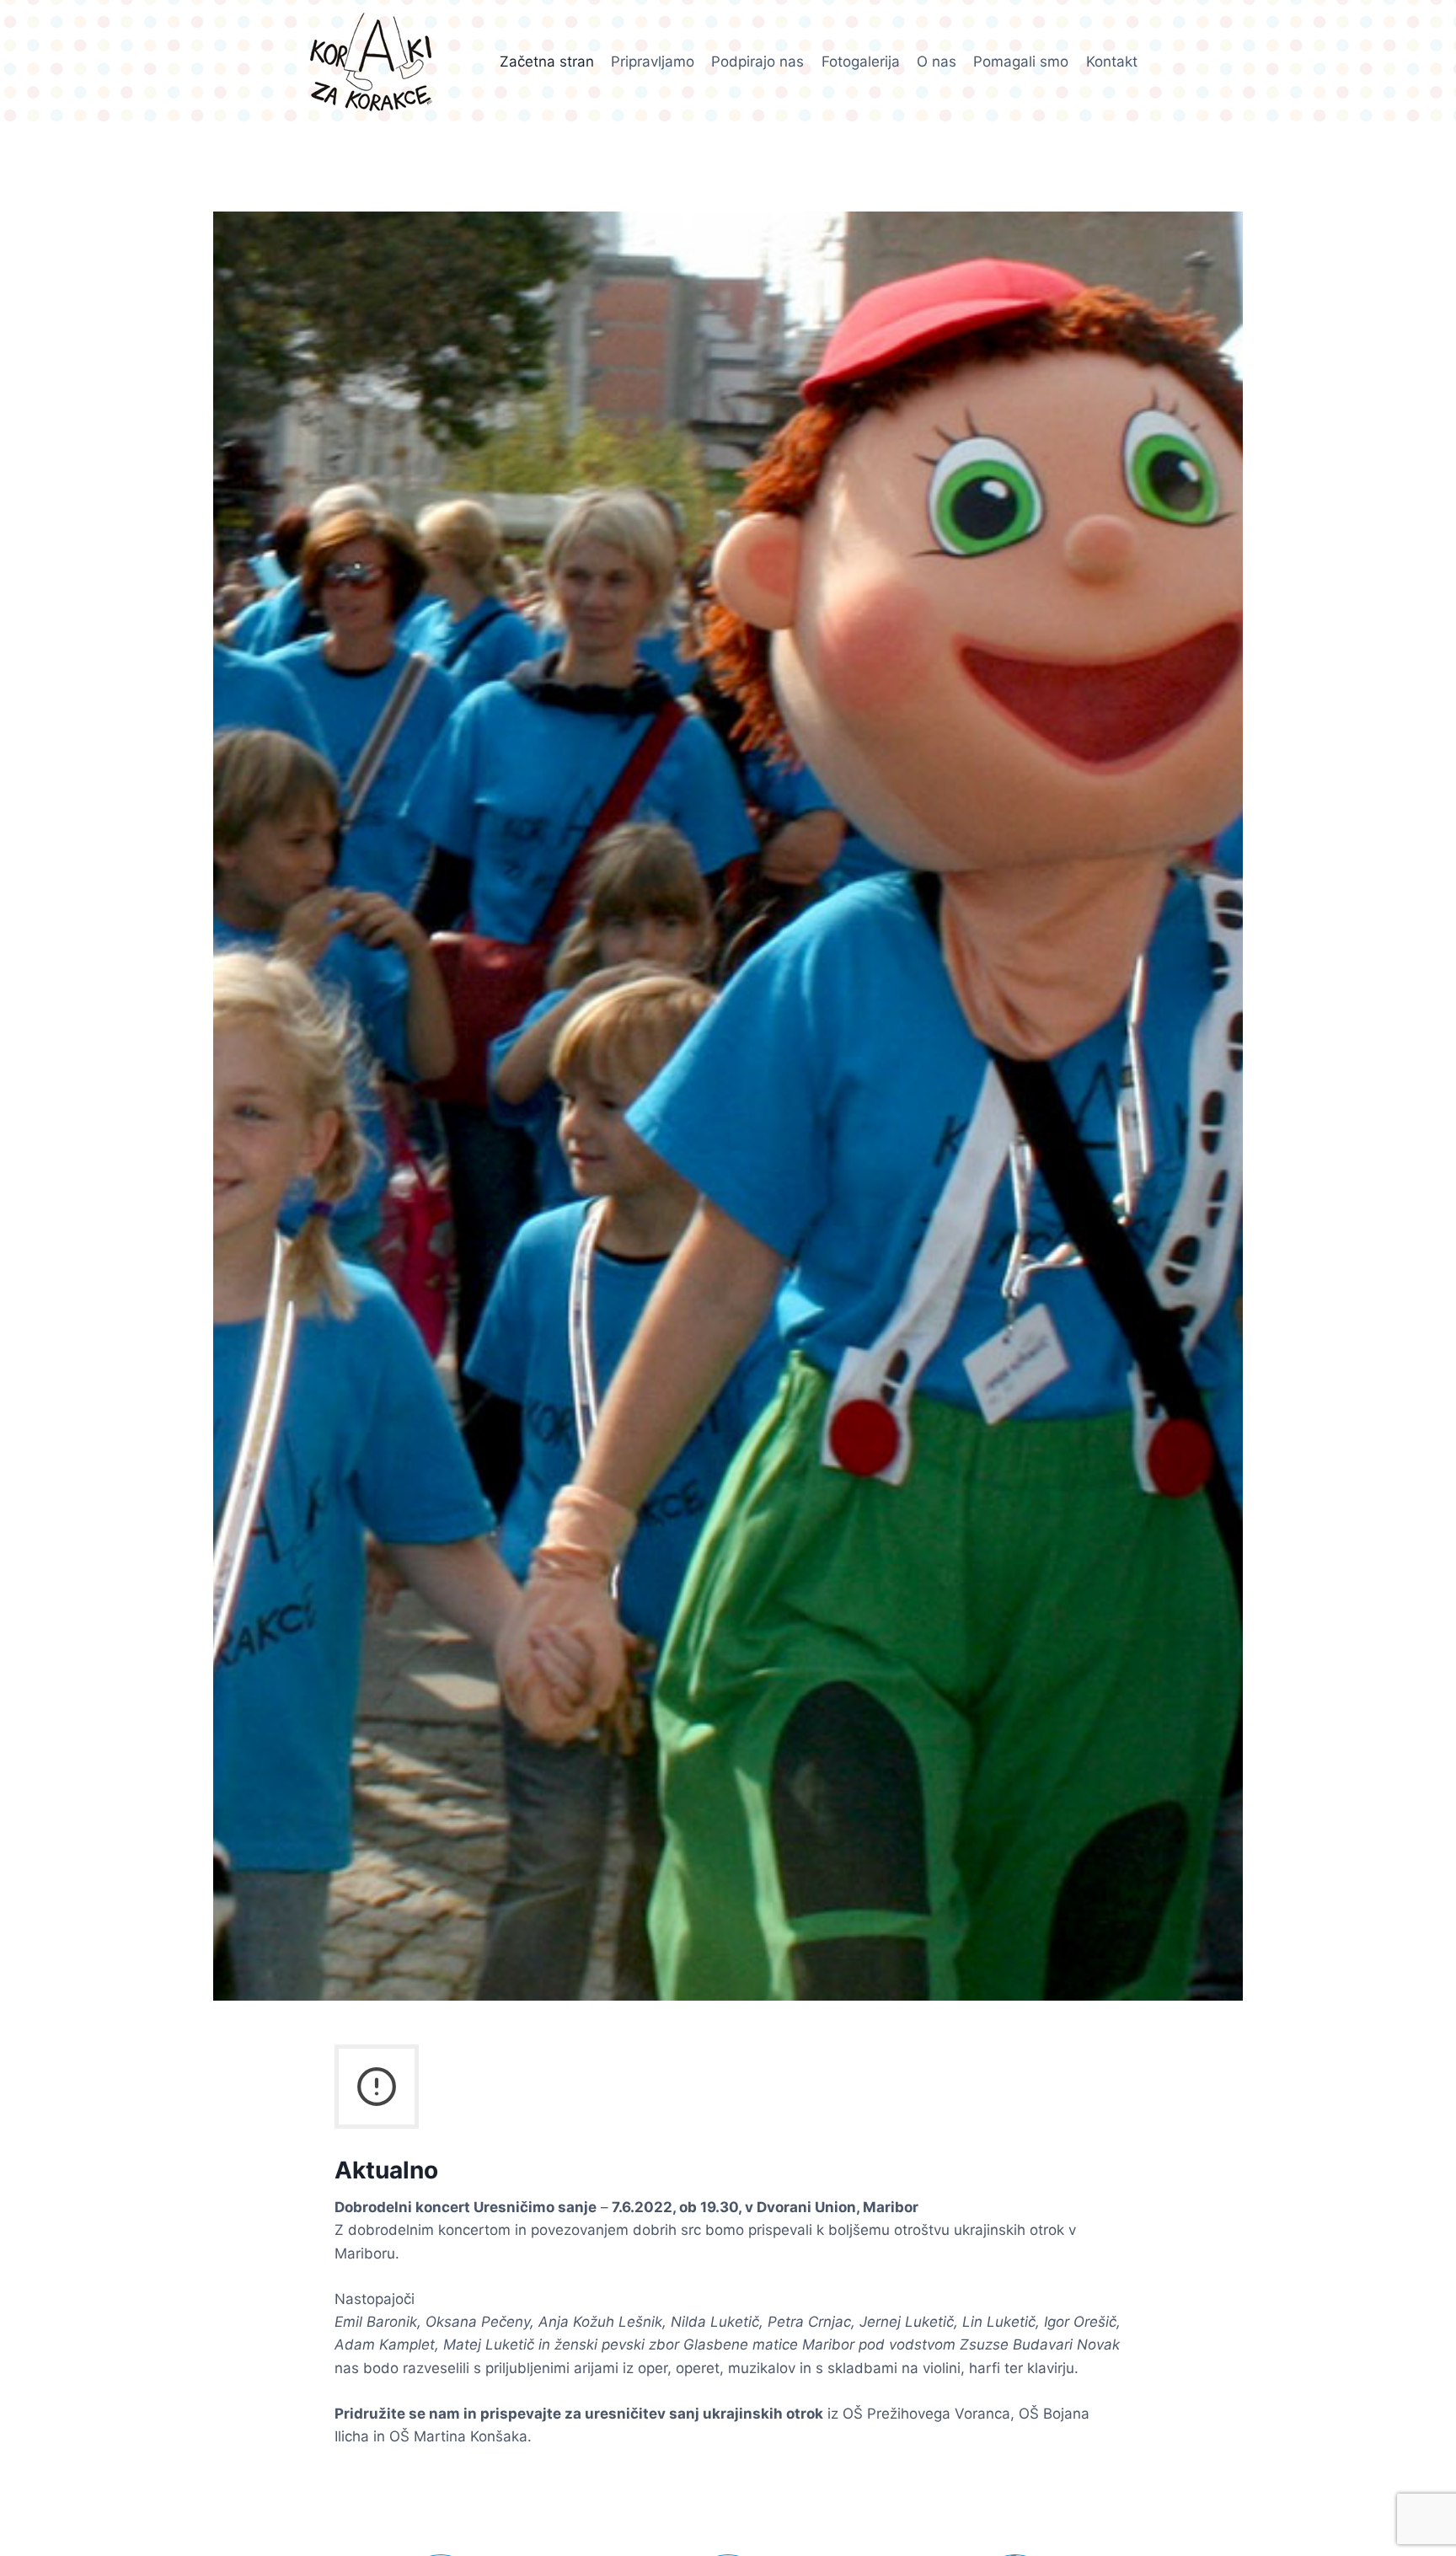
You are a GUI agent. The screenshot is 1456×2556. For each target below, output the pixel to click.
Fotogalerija (861, 62)
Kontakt (1112, 62)
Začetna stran (547, 62)
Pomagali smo (1021, 62)
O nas (937, 62)
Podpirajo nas (757, 62)
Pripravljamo (653, 62)
